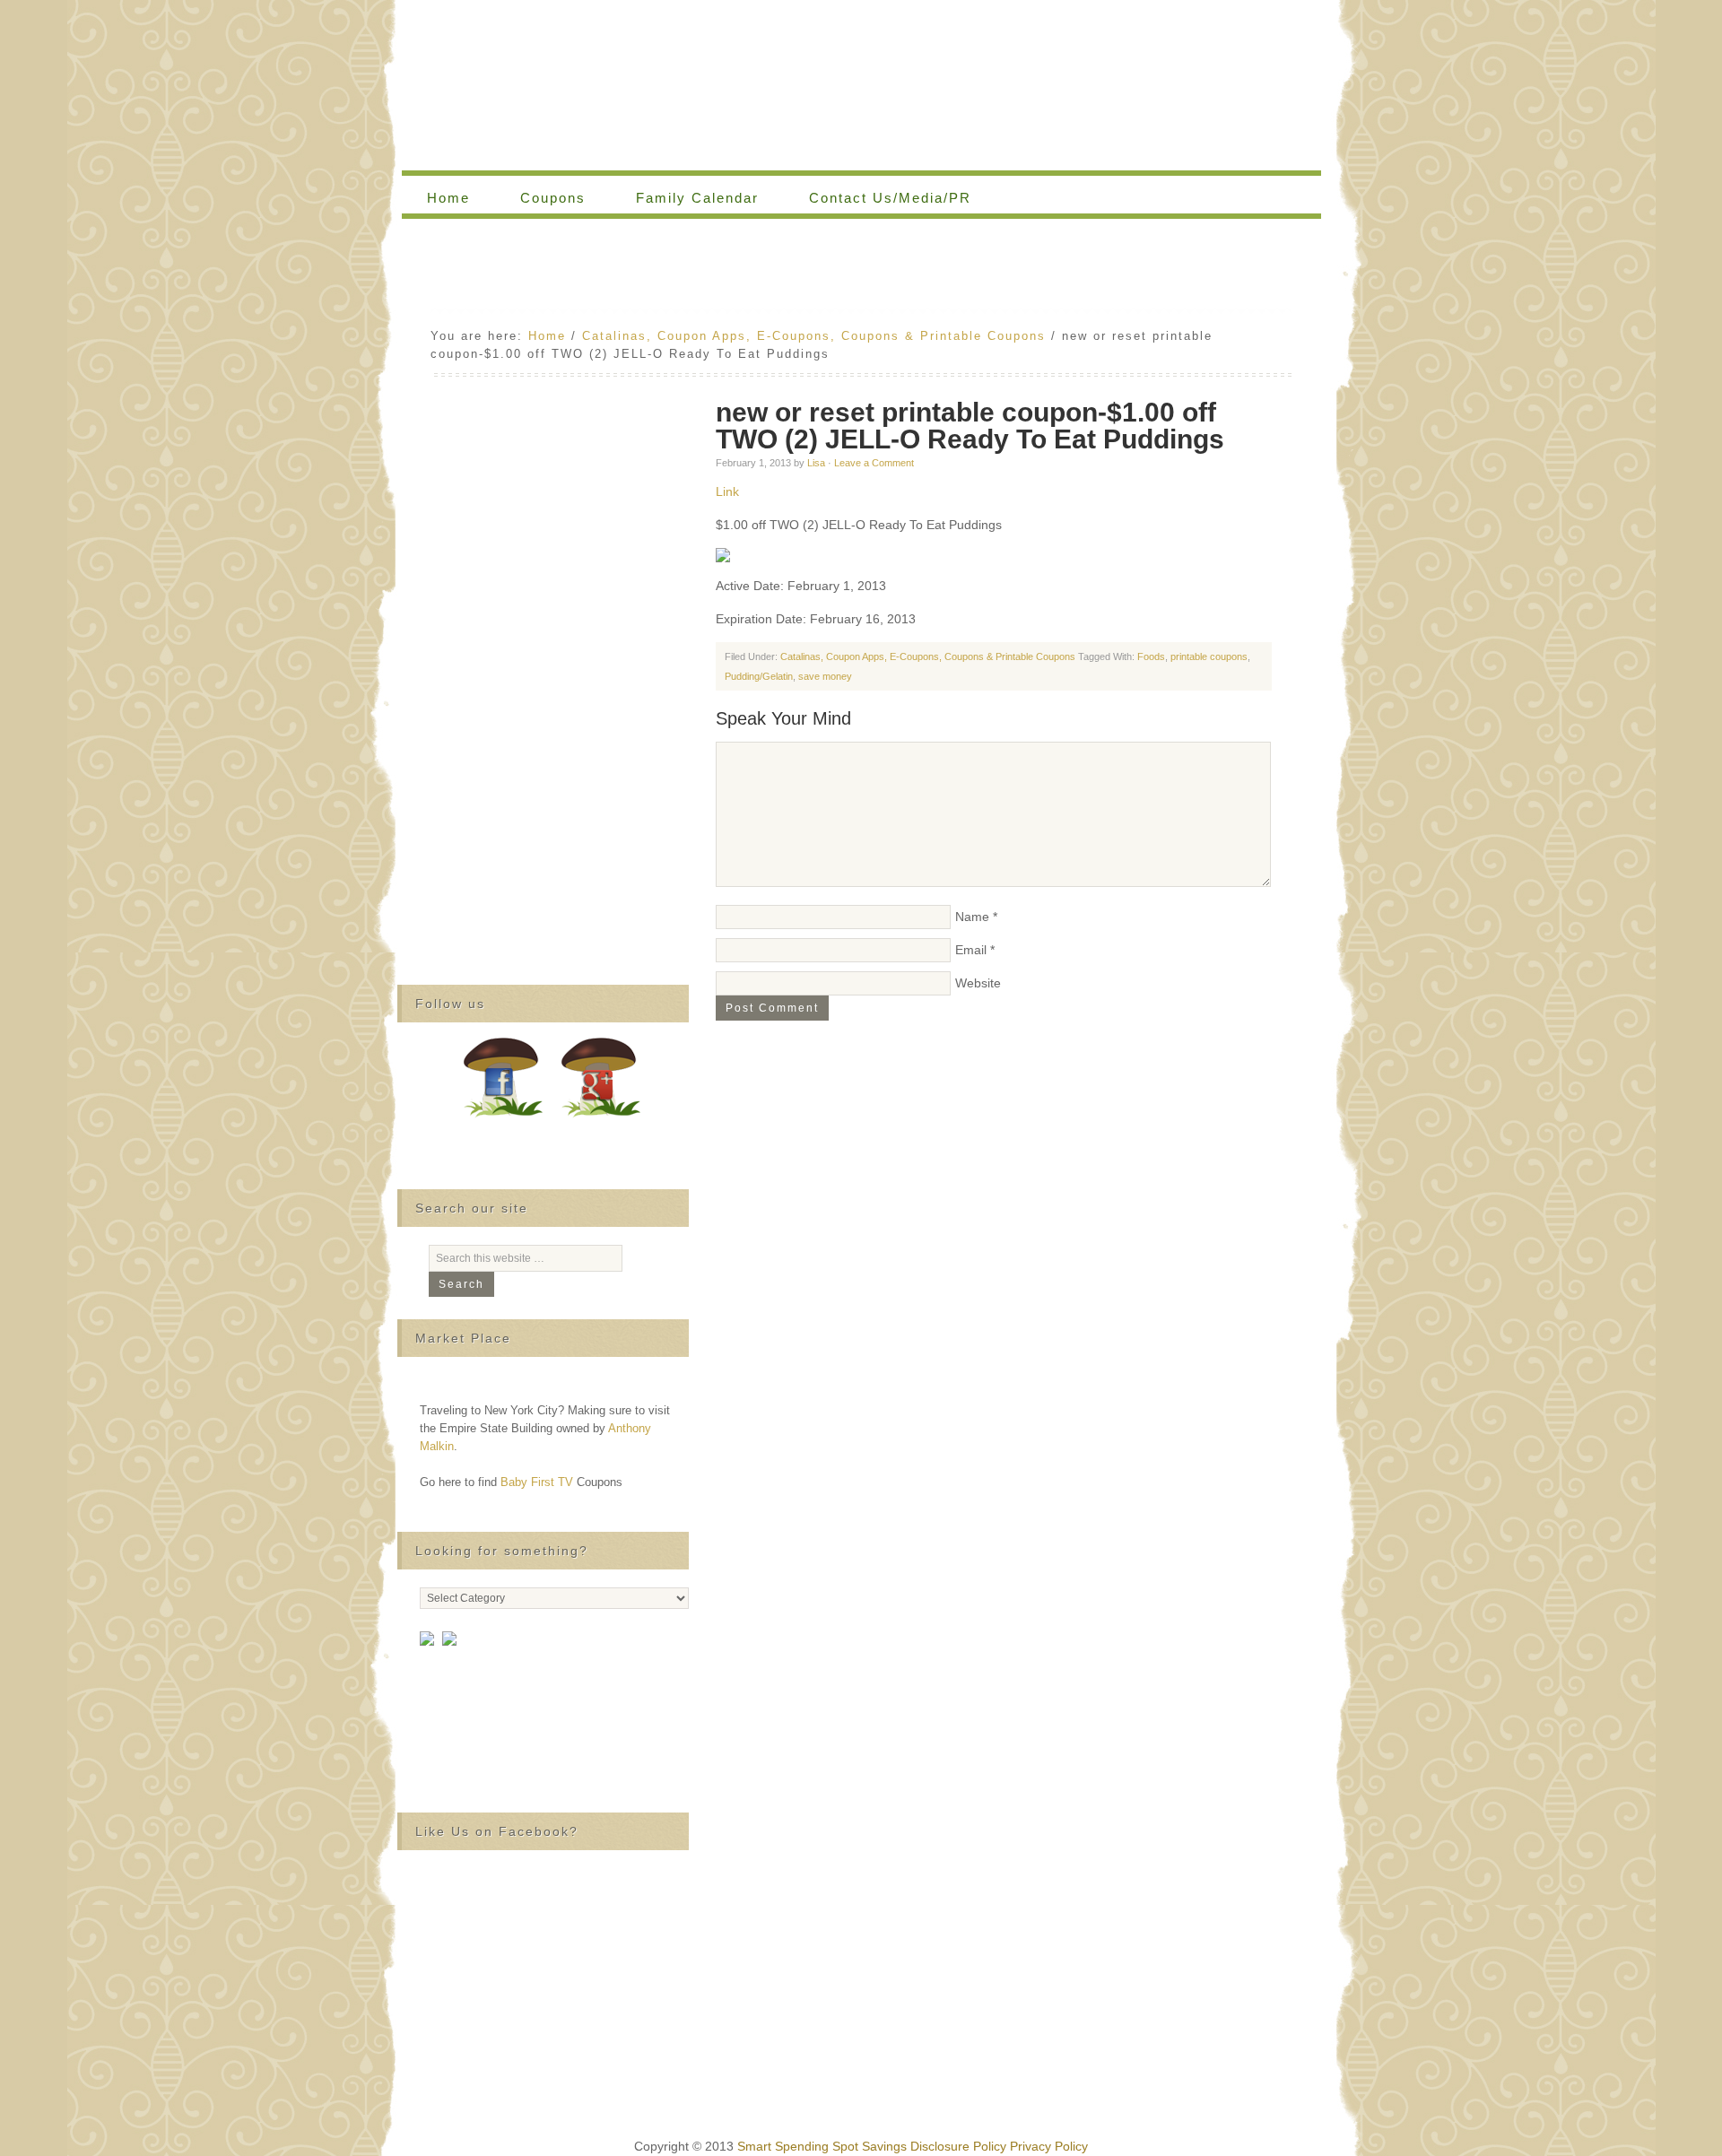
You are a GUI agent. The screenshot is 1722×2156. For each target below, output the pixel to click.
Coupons (540, 198)
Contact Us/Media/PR (890, 198)
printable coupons (1209, 656)
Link (727, 491)
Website (978, 983)
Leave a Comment (874, 463)
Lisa (816, 463)
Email (971, 950)
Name (972, 917)
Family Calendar (685, 198)
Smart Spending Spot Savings (822, 2146)
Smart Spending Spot (861, 85)
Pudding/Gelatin (759, 676)
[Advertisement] (861, 268)
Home (448, 198)
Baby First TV (537, 1482)
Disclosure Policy (958, 2146)
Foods (1151, 656)
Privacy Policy (1049, 2146)
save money (825, 676)
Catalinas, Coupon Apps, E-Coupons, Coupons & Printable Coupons (928, 656)
